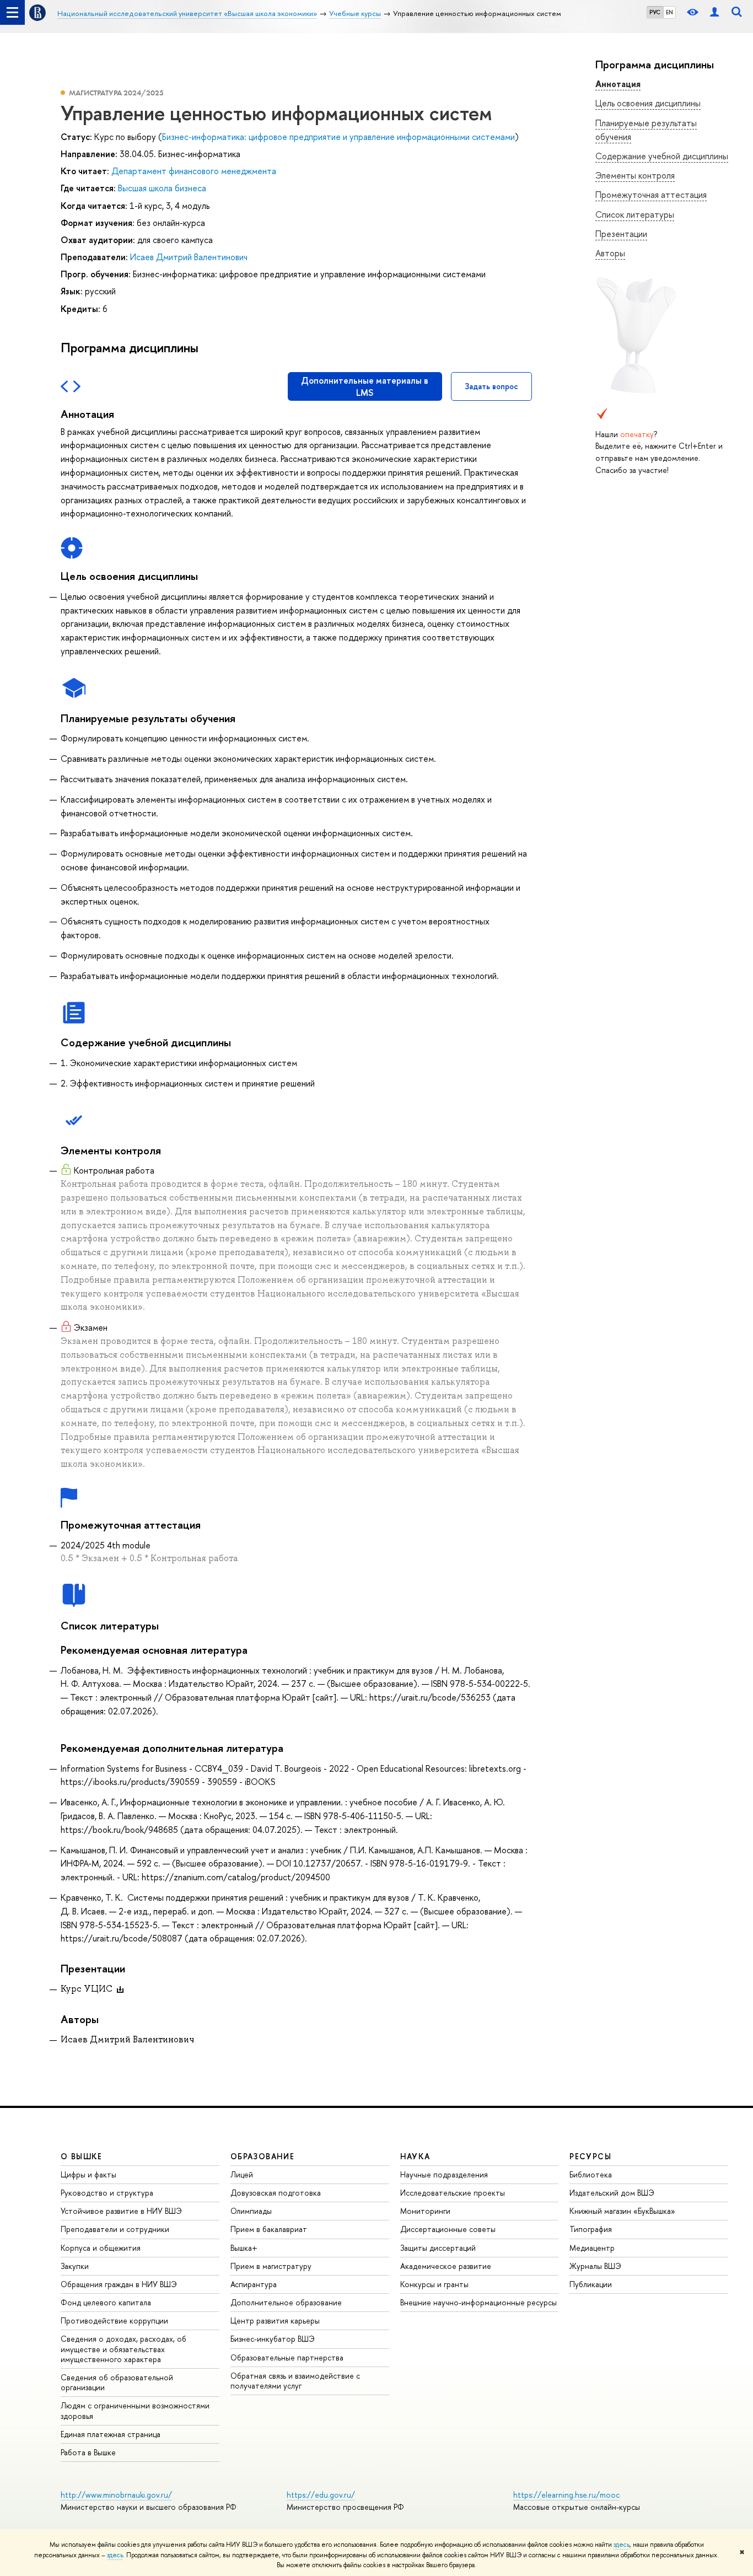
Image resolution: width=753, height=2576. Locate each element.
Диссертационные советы (448, 2229)
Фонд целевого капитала (106, 2302)
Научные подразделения (444, 2174)
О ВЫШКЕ (82, 2156)
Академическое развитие (446, 2266)
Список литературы (635, 214)
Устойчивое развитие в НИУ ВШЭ (121, 2211)
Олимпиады (251, 2211)
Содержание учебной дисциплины (662, 156)
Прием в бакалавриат (269, 2229)
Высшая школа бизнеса (162, 188)
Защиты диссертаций (438, 2248)
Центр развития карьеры (275, 2320)
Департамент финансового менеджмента (194, 171)
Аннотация (618, 84)
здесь (622, 2545)
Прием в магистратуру (271, 2266)
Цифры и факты (88, 2174)
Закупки (75, 2266)
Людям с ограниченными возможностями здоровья (135, 2410)
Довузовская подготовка (276, 2193)
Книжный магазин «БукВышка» (622, 2211)
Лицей (242, 2174)
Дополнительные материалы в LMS (365, 386)
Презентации (621, 234)
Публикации (591, 2284)
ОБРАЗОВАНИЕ (262, 2156)
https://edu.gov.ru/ (321, 2495)
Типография (591, 2229)
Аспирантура (254, 2284)
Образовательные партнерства (287, 2357)
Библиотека (591, 2174)
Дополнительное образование (286, 2302)
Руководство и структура (107, 2193)
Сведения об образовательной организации (117, 2382)
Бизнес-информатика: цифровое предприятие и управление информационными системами (338, 137)
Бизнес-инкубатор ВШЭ (273, 2339)
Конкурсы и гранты (434, 2284)
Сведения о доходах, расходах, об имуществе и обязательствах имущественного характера (123, 2349)
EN (669, 12)
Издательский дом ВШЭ (612, 2193)
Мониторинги (425, 2211)
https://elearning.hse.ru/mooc (566, 2495)
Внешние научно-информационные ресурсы (478, 2302)
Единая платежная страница (111, 2434)
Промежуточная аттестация (651, 195)
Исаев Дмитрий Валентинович (189, 257)
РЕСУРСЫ (590, 2156)
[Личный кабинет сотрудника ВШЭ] (714, 12)
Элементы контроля (635, 175)
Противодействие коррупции (114, 2320)
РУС (655, 12)
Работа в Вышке (88, 2452)
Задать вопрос (491, 386)
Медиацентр (592, 2248)
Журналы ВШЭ (595, 2266)
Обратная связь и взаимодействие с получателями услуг (295, 2381)
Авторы (610, 253)
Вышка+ (244, 2248)
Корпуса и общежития (101, 2248)
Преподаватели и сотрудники (115, 2229)
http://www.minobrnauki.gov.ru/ (116, 2495)
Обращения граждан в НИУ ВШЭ (119, 2284)
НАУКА (415, 2156)
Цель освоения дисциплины (648, 103)
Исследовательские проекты (453, 2193)
